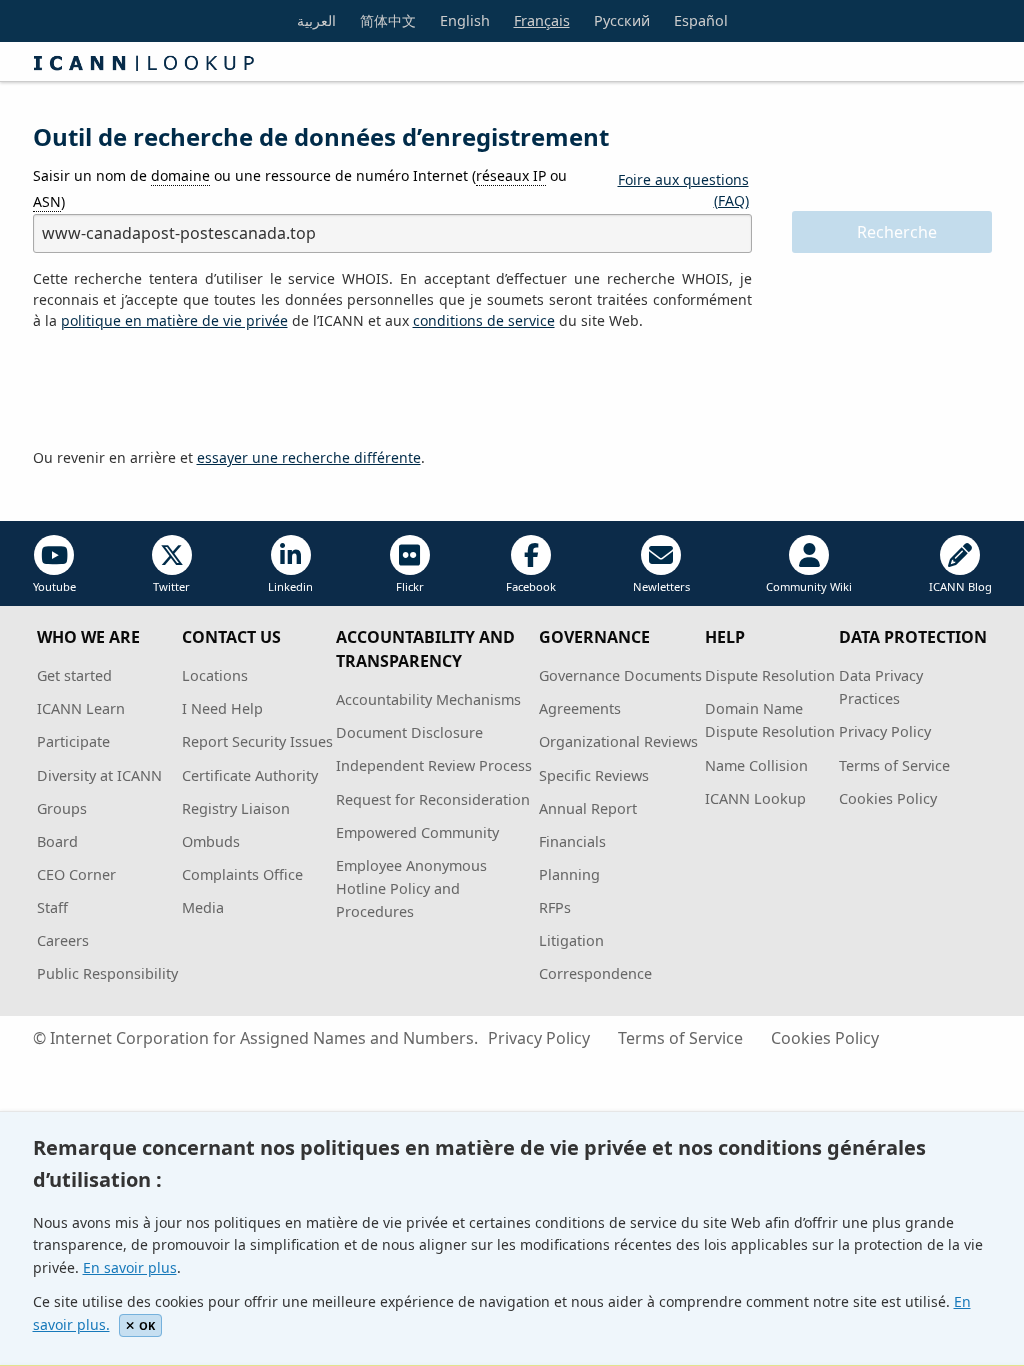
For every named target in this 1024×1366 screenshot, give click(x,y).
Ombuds (211, 841)
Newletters (661, 586)
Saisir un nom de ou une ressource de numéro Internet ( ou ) (300, 188)
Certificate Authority (250, 775)
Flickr (410, 586)
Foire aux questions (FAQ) (683, 190)
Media (203, 907)
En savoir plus (130, 1267)
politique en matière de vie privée (174, 320)
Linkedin (290, 586)
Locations (215, 675)
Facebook (531, 586)
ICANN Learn (81, 708)
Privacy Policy (885, 731)
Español (701, 20)
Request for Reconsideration (433, 799)
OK (147, 1325)
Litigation (571, 940)
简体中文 (388, 20)
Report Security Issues (257, 741)
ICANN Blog (960, 586)
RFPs (555, 907)
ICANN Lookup (755, 798)
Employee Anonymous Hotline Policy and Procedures (411, 888)
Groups (62, 808)
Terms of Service (894, 765)
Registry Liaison (236, 808)
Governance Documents (620, 675)
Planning (569, 874)
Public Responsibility (107, 973)
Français (542, 20)
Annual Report (588, 808)
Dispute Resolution (770, 675)
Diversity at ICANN (99, 775)
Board (57, 841)
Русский (622, 20)
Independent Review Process (434, 765)
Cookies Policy (888, 798)
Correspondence (595, 973)
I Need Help (222, 708)
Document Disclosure (409, 732)
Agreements (580, 708)
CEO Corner (76, 874)
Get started (74, 675)
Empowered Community (417, 832)
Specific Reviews (594, 775)
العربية (316, 20)
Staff (52, 907)
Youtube (54, 586)
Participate (73, 741)
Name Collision (756, 765)
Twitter (171, 586)
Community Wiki (809, 586)
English (465, 20)
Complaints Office (242, 874)
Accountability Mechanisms (428, 699)
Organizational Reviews (618, 741)
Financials (572, 841)
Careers (63, 940)
